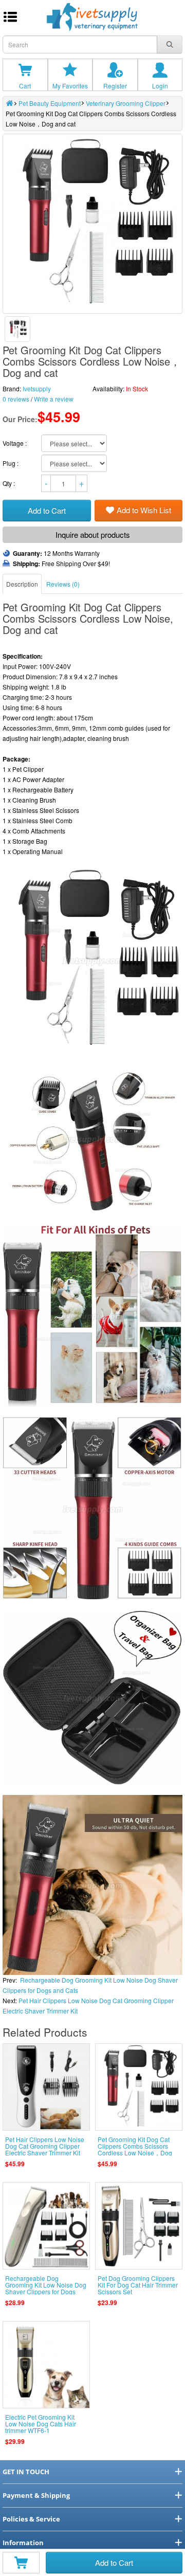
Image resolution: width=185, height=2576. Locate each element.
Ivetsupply (37, 388)
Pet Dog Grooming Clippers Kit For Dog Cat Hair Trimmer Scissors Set (138, 2285)
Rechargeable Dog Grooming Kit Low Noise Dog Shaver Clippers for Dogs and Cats (46, 2288)
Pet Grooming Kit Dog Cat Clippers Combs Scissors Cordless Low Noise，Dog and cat (135, 2149)
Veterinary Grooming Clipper (126, 103)
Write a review (54, 399)
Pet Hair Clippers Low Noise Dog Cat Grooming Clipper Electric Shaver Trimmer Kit (45, 2146)
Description (22, 584)
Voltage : (15, 443)
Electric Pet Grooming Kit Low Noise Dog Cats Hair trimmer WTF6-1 (41, 2424)
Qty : (10, 483)
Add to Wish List (144, 510)
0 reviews (16, 399)
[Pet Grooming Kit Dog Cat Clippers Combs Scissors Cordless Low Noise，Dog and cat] (17, 329)
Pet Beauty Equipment (50, 103)
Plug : (11, 463)
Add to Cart (114, 2562)
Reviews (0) (63, 584)
